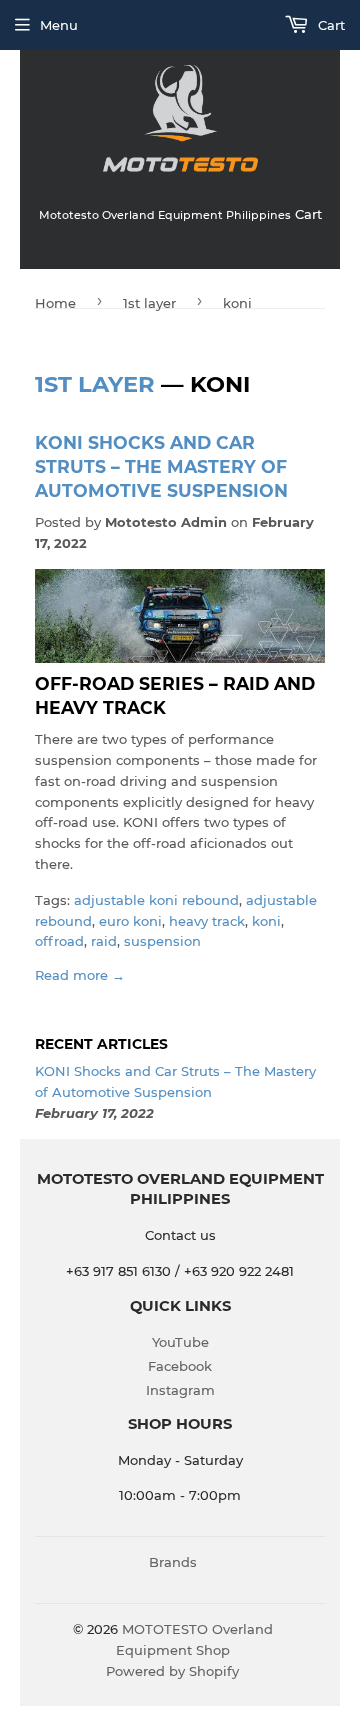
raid (104, 941)
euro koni (130, 921)
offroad (59, 941)
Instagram (180, 1390)
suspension (162, 941)
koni (266, 921)
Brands (173, 1562)
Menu (59, 25)
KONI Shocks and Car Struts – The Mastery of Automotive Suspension (161, 467)
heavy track (207, 921)
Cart (329, 25)
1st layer (149, 303)
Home (55, 303)
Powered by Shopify (172, 1671)
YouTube (180, 1342)
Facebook (180, 1366)
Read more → (80, 975)
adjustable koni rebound (156, 900)
